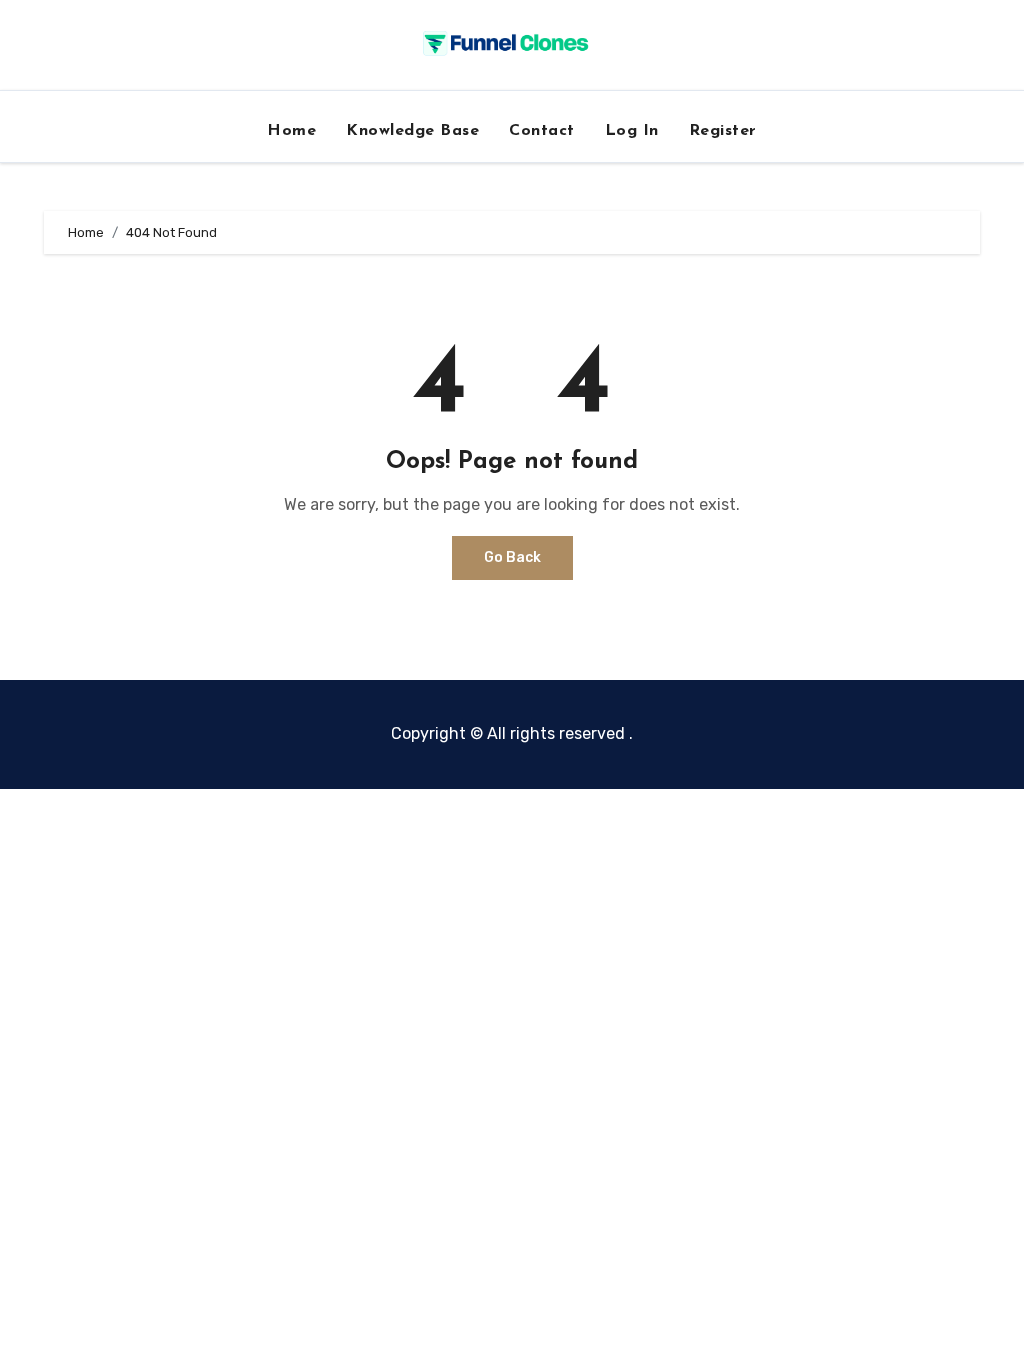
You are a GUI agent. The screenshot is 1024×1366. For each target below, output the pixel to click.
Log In (632, 131)
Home (291, 131)
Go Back (512, 557)
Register (723, 131)
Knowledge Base (412, 131)
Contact (542, 131)
